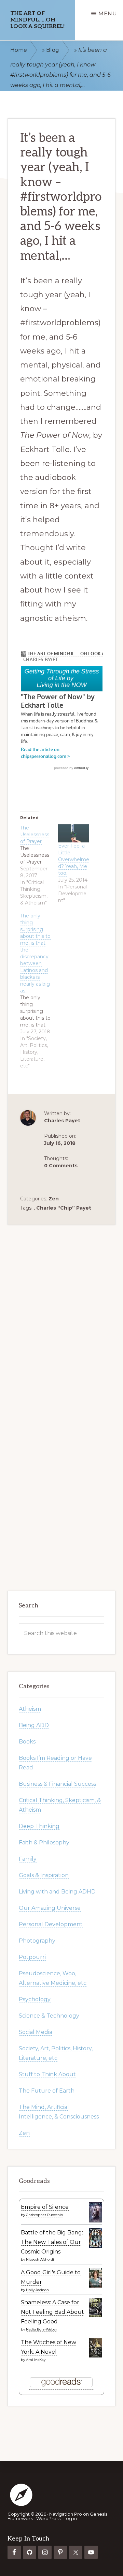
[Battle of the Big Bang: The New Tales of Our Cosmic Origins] (95, 2246)
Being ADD (34, 1725)
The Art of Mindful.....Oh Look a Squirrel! (37, 20)
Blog (53, 50)
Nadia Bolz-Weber (42, 2329)
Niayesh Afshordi (40, 2259)
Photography (37, 1940)
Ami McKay (36, 2359)
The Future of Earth (47, 2090)
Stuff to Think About (47, 2074)
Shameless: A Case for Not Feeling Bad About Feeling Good (52, 2312)
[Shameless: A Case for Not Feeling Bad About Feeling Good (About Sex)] (95, 2316)
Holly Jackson (37, 2289)
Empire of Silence (45, 2207)
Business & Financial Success (57, 1784)
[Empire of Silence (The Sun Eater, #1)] (95, 2220)
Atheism (30, 1709)
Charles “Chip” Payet (64, 1208)
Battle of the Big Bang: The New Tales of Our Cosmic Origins (52, 2242)
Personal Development (51, 1924)
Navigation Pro (66, 2514)
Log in (70, 2518)
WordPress (48, 2518)
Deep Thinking (39, 1826)
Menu (108, 13)
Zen (54, 1199)
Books (27, 1741)
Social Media (36, 2032)
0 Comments (61, 1166)
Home (19, 50)
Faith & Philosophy (44, 1842)
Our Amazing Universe (50, 1908)
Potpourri (32, 1957)
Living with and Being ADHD (57, 1891)
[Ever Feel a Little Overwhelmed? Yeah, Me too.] (74, 833)
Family (28, 1859)
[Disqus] (62, 1310)
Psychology (35, 1999)
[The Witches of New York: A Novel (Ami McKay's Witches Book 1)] (95, 2356)
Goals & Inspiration (44, 1875)
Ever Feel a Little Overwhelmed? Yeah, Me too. (74, 859)
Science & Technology (49, 2015)
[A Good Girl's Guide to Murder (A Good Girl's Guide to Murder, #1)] (95, 2286)
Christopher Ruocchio (44, 2215)
